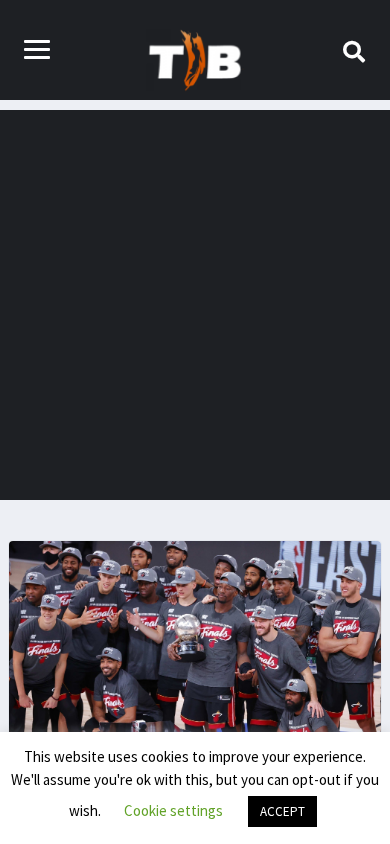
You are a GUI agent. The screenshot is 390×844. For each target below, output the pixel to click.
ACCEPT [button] (282, 811)
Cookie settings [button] (173, 810)
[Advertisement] (195, 305)
